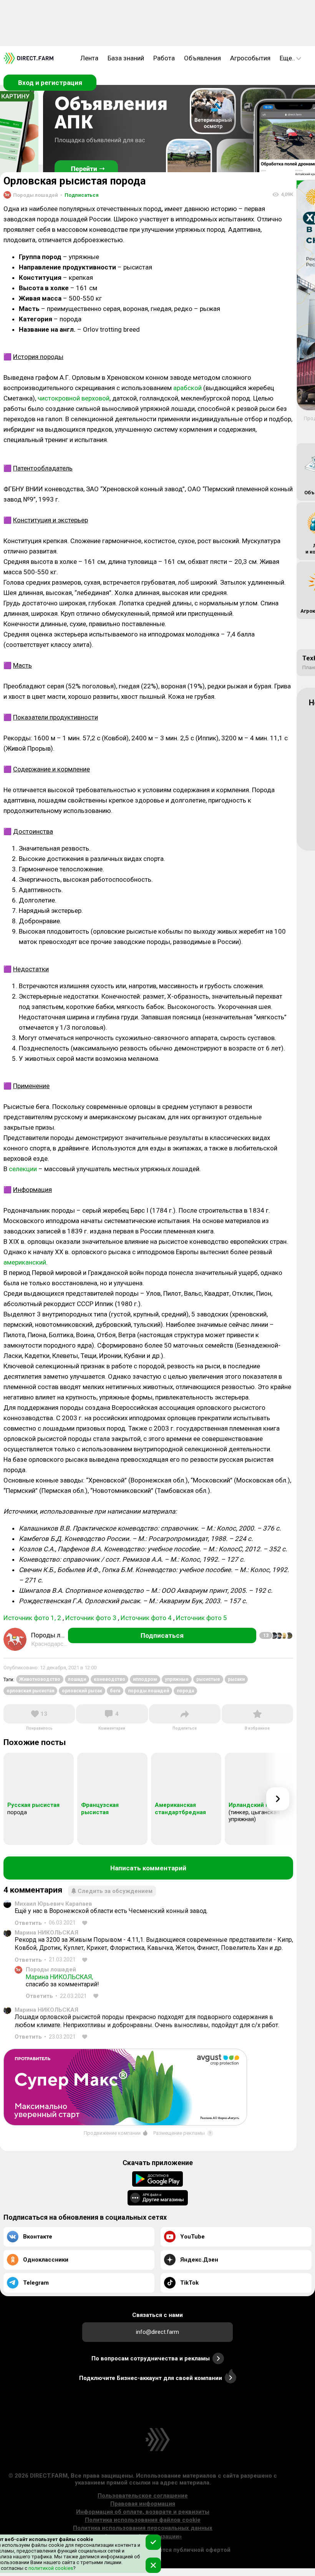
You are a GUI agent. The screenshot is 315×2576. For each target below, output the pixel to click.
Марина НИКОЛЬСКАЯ (46, 1933)
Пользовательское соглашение (143, 2496)
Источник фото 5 (201, 1618)
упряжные (177, 1679)
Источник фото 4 (146, 1618)
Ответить (28, 1923)
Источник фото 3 (91, 1618)
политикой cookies (50, 2568)
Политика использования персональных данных (143, 2528)
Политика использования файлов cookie (143, 2520)
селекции (23, 1169)
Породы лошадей (51, 1969)
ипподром (145, 1679)
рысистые (208, 1679)
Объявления (202, 58)
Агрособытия (250, 58)
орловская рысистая (30, 1691)
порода (185, 1691)
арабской (187, 388)
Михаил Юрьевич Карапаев (53, 1904)
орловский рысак (82, 1691)
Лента (89, 58)
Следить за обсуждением (115, 1891)
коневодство (109, 1679)
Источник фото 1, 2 (32, 1618)
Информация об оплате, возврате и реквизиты (143, 2512)
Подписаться (80, 195)
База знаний (126, 58)
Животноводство (40, 1679)
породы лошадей (148, 1691)
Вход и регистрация (50, 83)
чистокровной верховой (74, 398)
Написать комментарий (148, 1868)
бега (115, 1691)
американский (25, 1262)
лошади (77, 1679)
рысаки (236, 1679)
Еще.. (287, 58)
